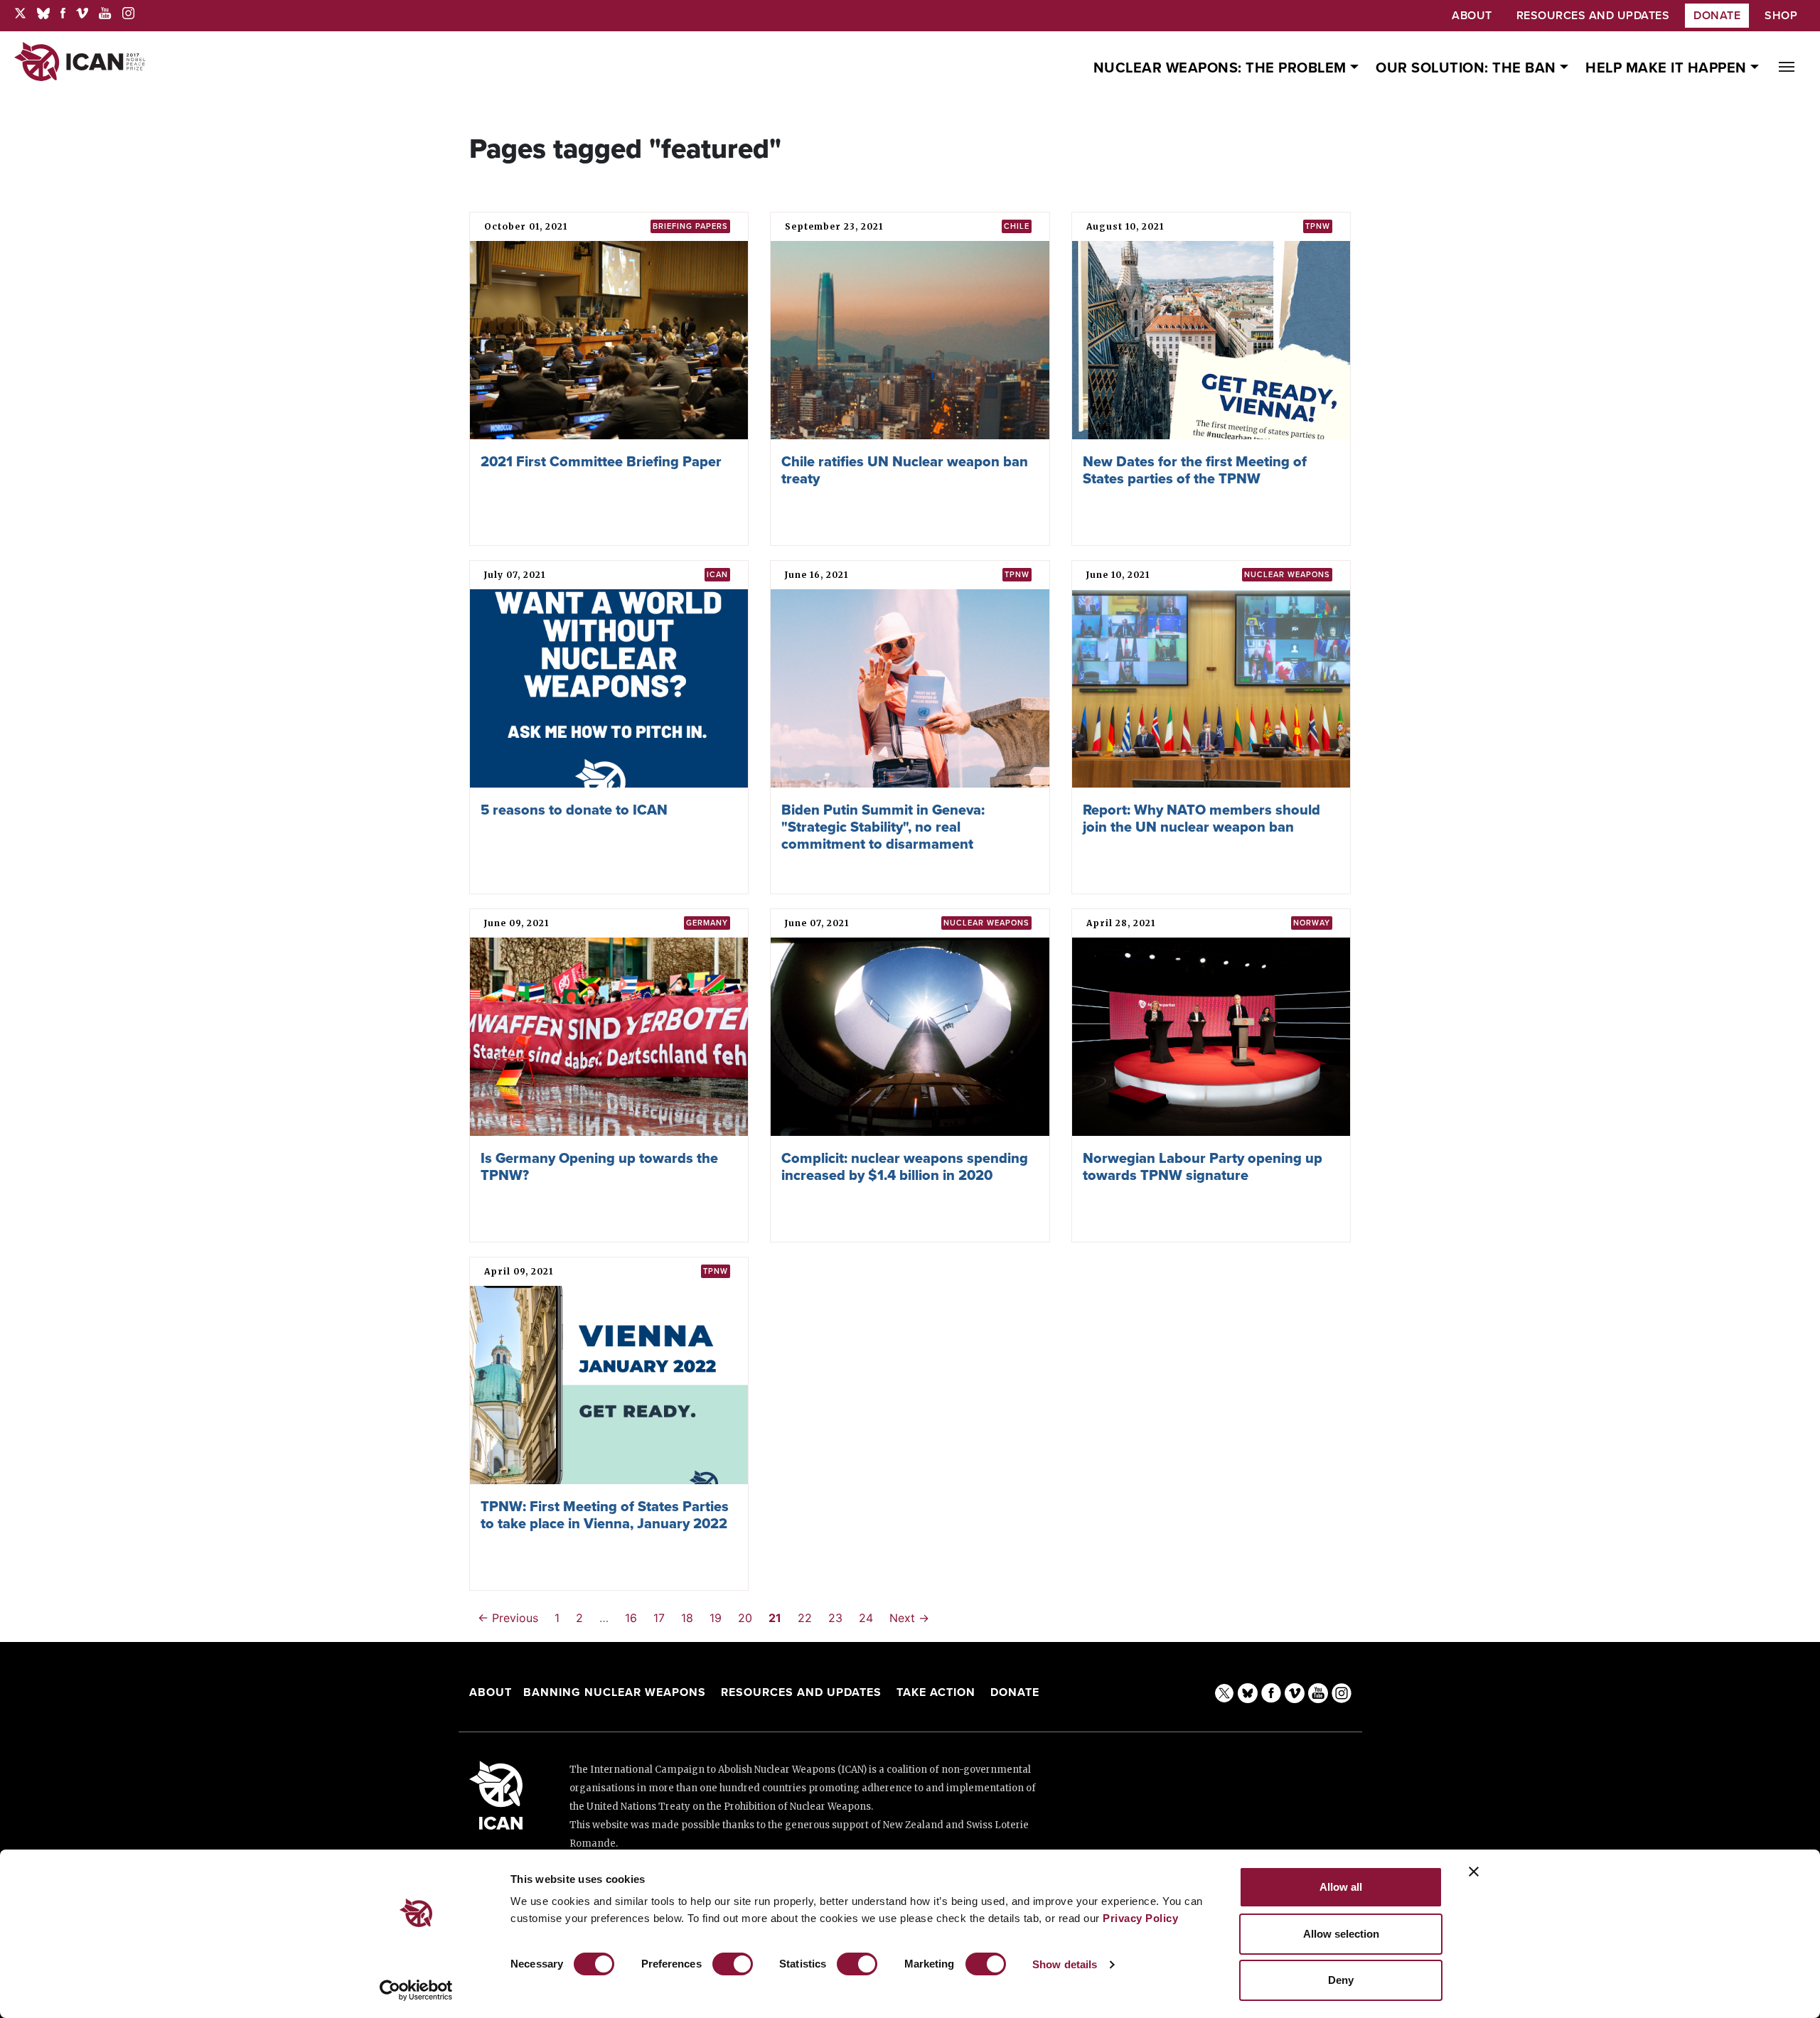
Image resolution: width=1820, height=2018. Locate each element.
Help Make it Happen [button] (1668, 68)
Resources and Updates (803, 1692)
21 (775, 1618)
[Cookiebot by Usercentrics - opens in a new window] (416, 1990)
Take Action (936, 1692)
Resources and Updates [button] (1593, 16)
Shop (1781, 16)
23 (835, 1618)
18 (687, 1618)
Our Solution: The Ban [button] (1468, 68)
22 (805, 1618)
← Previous (508, 1618)
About (491, 1692)
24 (866, 1618)
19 (716, 1618)
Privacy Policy (1140, 1918)
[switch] (733, 1964)
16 (631, 1618)
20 (745, 1618)
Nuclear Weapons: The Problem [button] (1222, 68)
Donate (1717, 16)
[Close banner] (1474, 1872)
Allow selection (1341, 1934)
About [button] (1472, 16)
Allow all (1341, 1887)
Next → (909, 1618)
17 (659, 1618)
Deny (1341, 1980)
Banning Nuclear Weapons (615, 1692)
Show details (1065, 1964)
